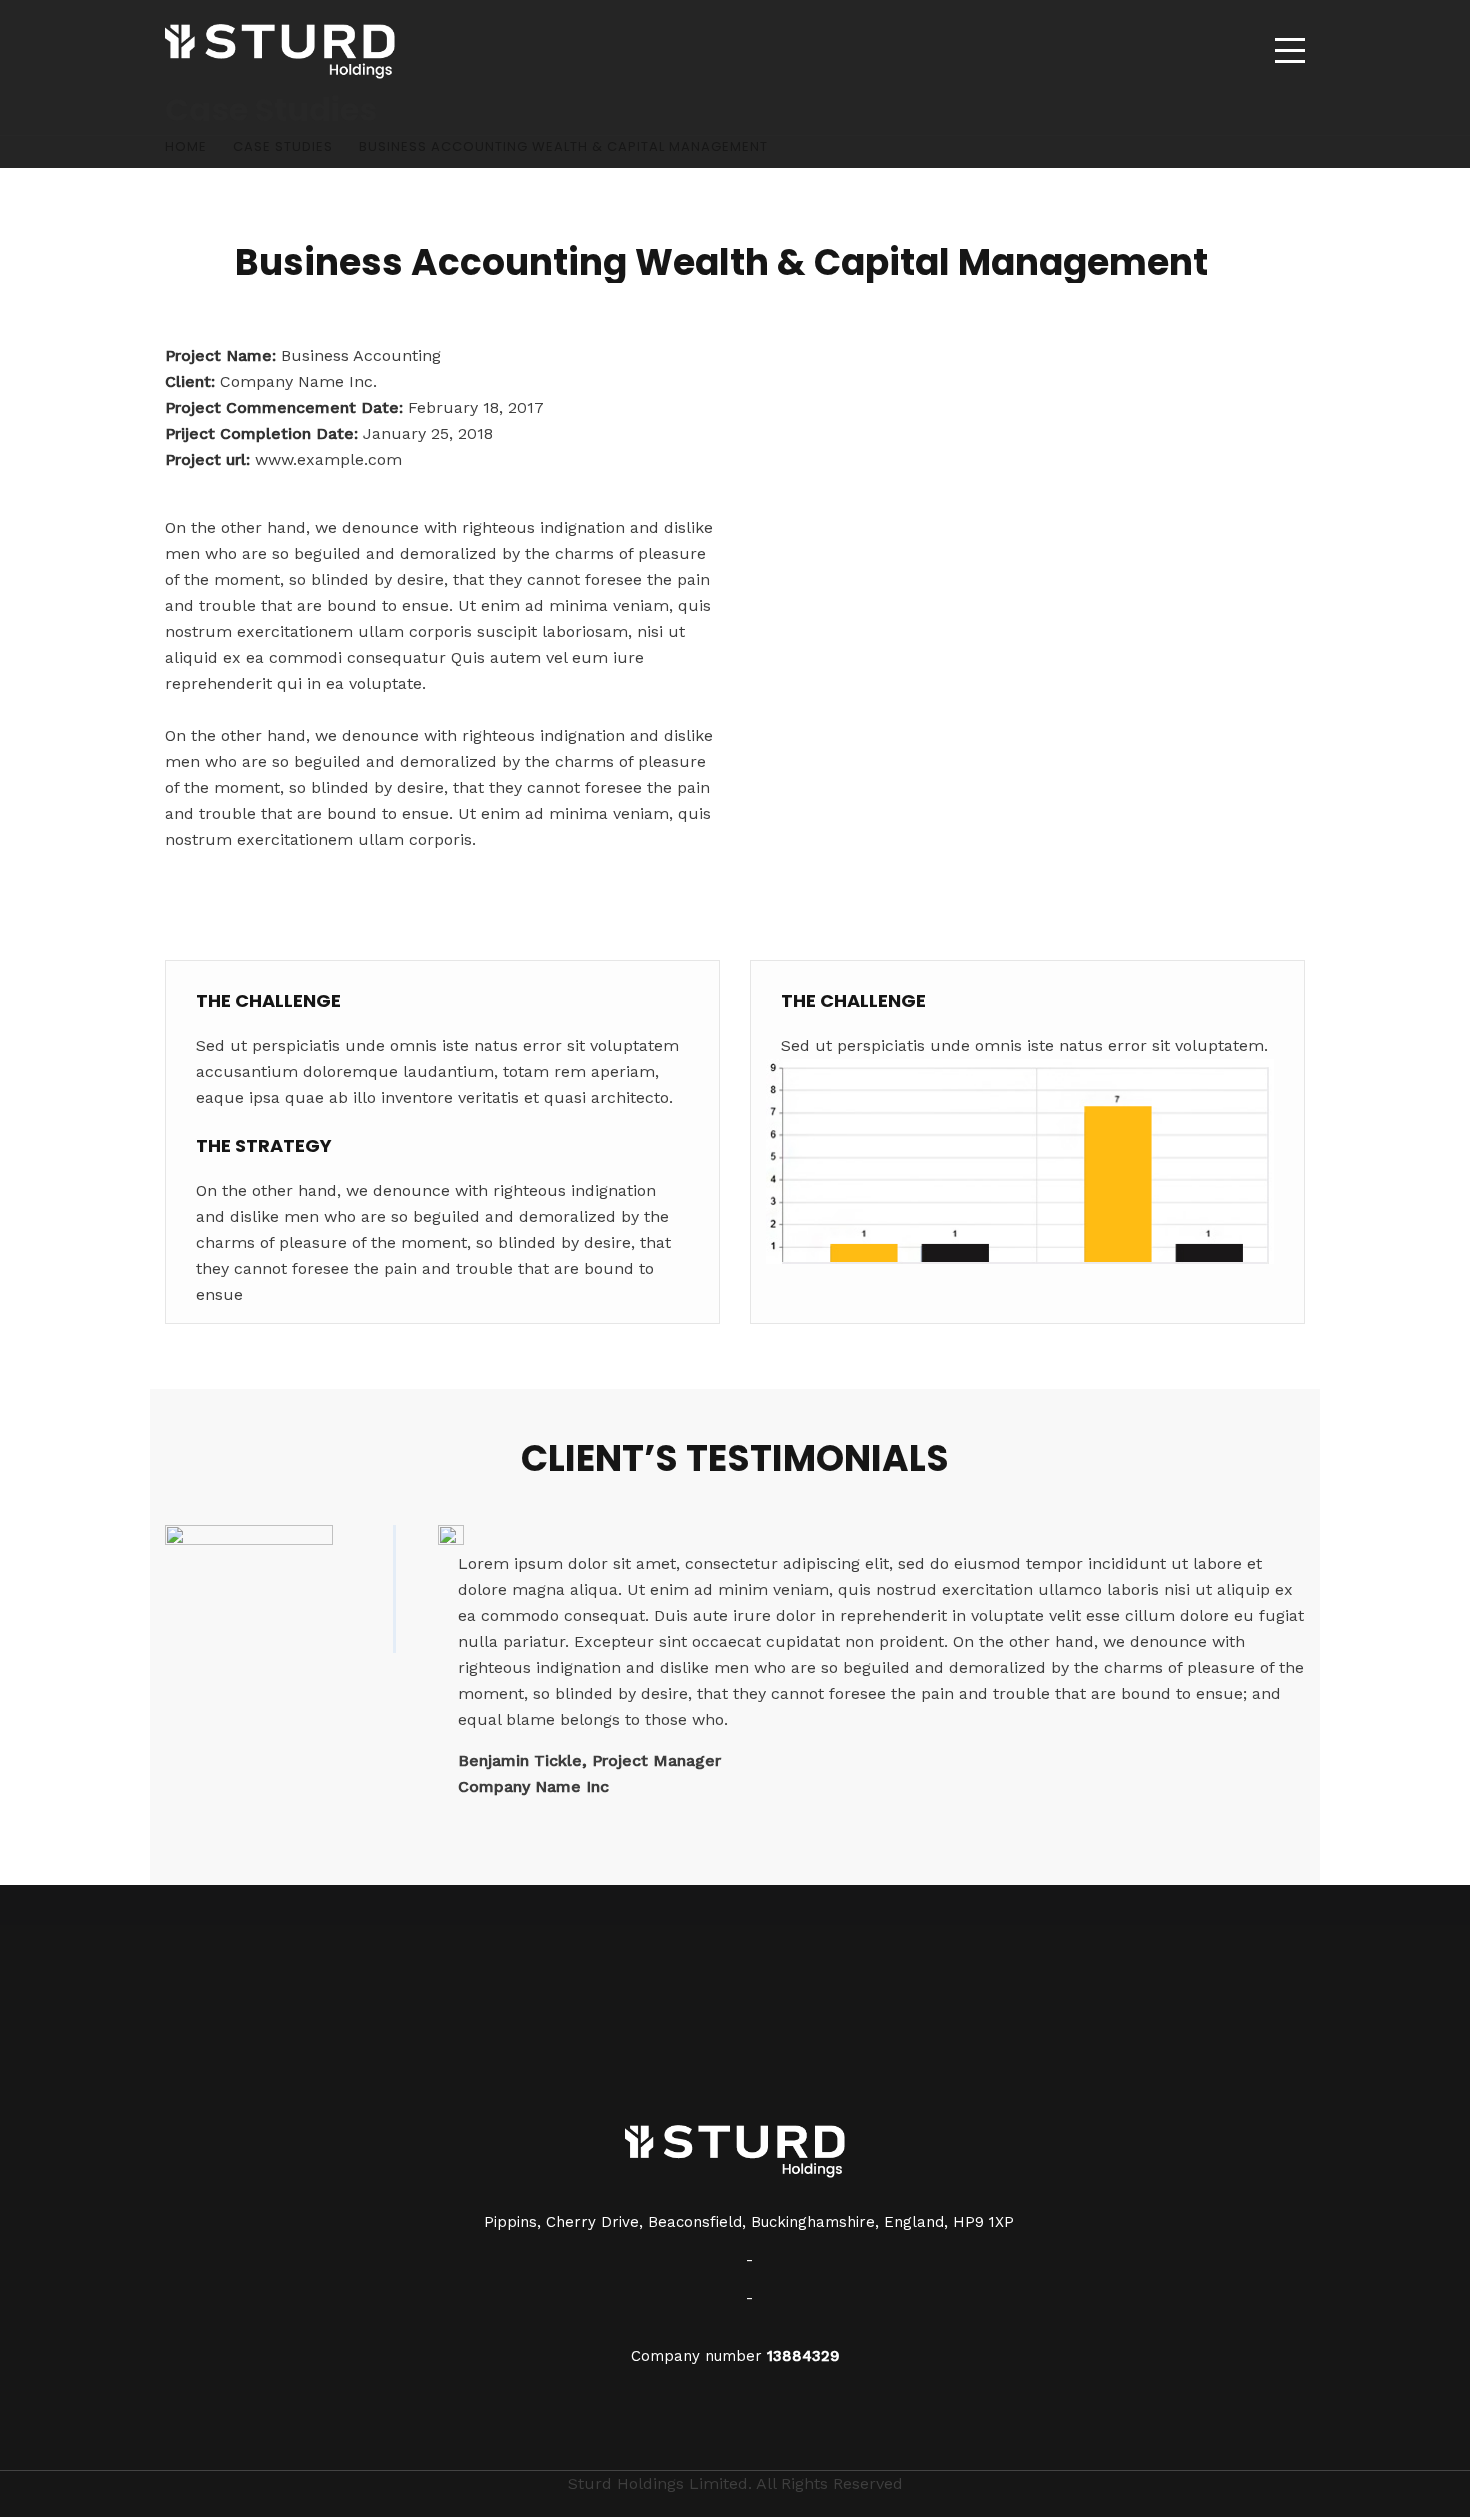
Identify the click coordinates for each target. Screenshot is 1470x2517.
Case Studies (283, 146)
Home (186, 146)
